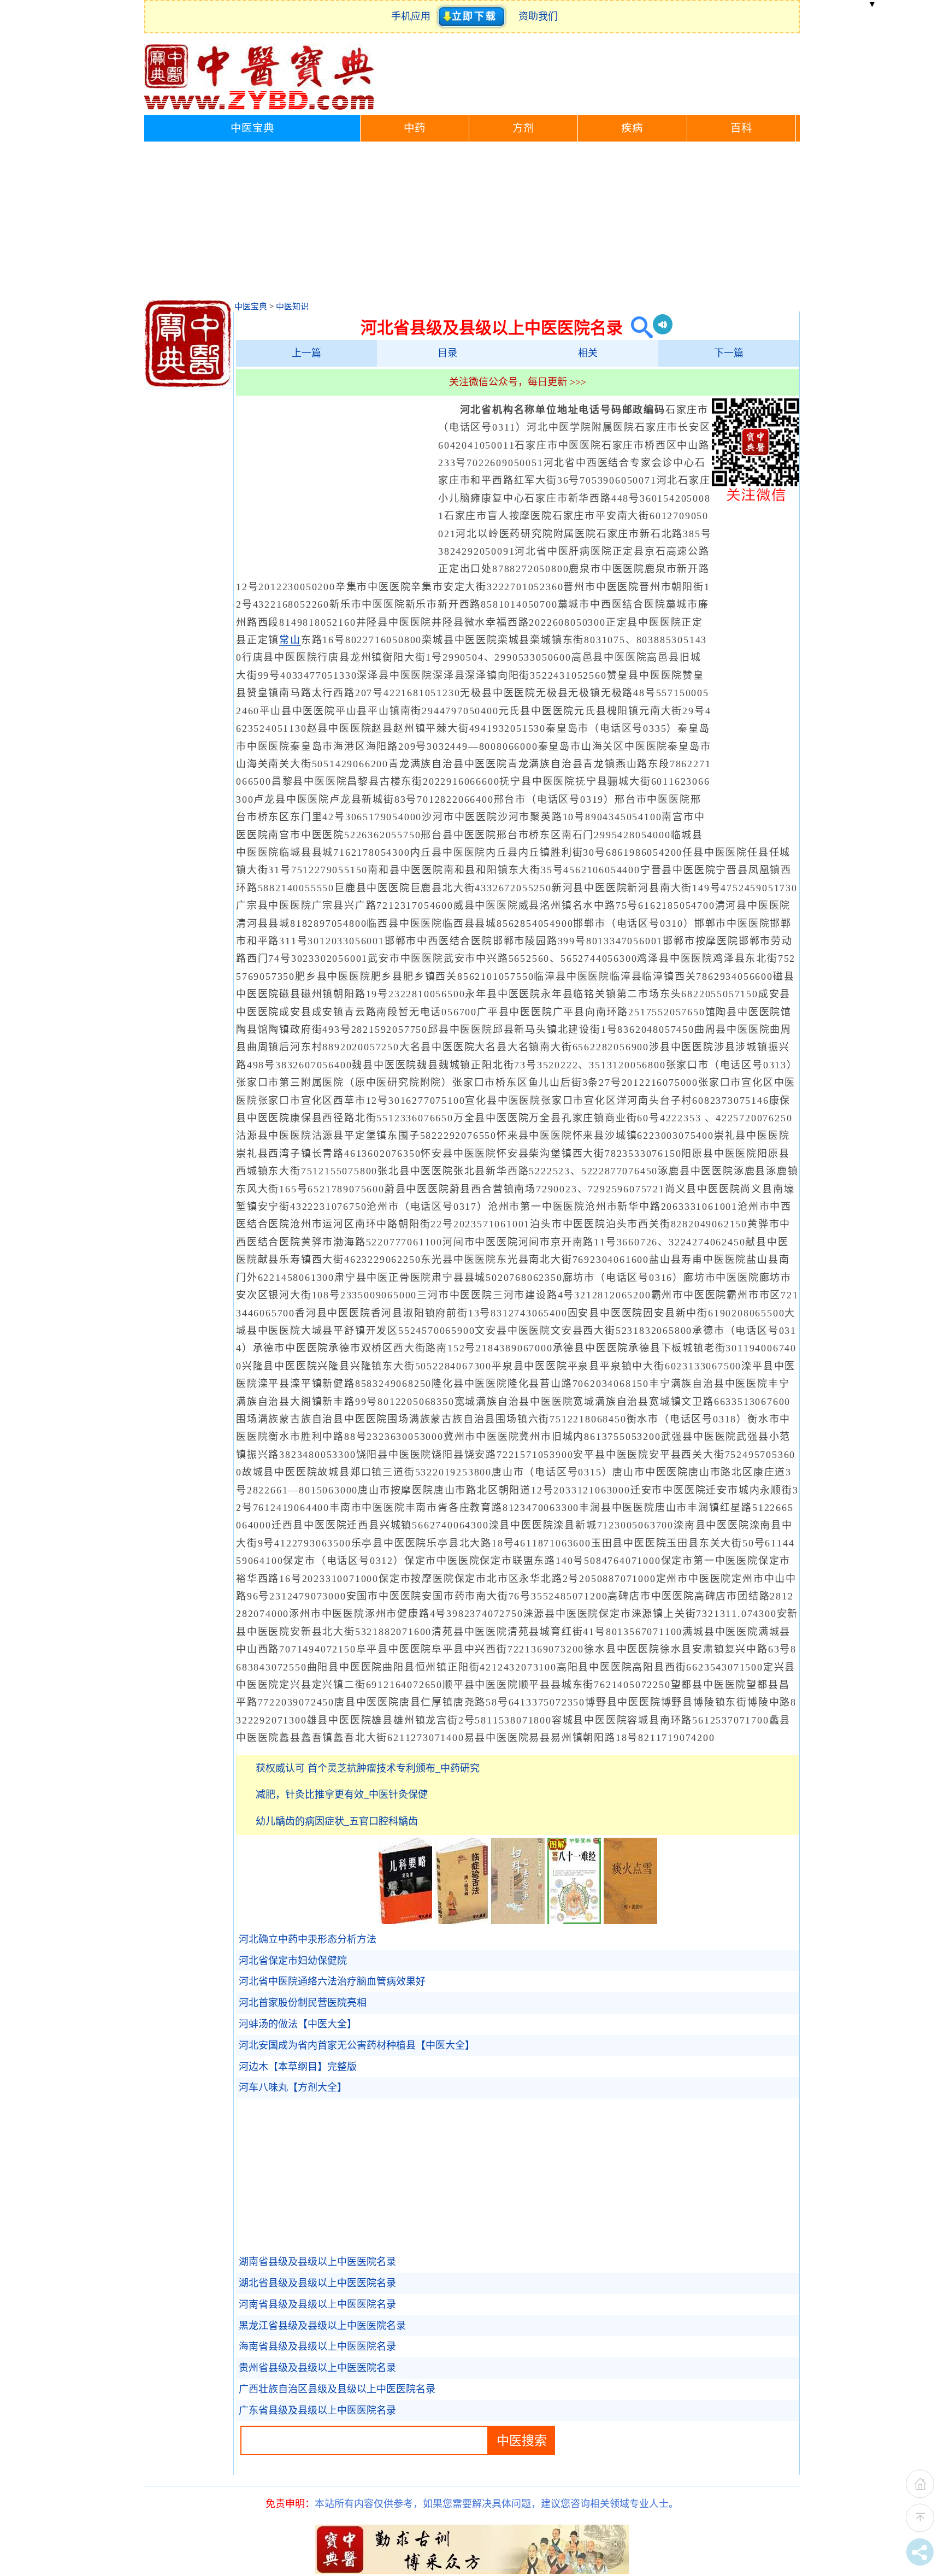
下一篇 (729, 353)
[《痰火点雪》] (630, 1921)
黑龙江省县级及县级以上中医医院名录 (322, 2326)
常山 (290, 640)
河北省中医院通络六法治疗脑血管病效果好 (332, 1981)
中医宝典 (252, 128)
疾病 (632, 128)
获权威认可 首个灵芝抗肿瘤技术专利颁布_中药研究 (368, 1768)
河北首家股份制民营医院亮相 (303, 2003)
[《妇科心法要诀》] (518, 1921)
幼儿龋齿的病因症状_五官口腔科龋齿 (337, 1821)
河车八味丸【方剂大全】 (293, 2087)
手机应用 (413, 16)
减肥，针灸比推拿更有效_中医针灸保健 (342, 1795)
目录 (447, 353)
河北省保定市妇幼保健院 (293, 1961)
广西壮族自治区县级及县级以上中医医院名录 (337, 2389)
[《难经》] (574, 1921)
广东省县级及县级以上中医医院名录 (317, 2410)
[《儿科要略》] (405, 1921)
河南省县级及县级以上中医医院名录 (317, 2304)
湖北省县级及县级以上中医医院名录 (317, 2283)
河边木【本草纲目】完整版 (298, 2067)
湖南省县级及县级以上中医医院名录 (317, 2262)
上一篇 (306, 353)
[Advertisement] (472, 224)
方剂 (523, 128)
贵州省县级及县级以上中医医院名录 (317, 2368)
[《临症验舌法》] (462, 1921)
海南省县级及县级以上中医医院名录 (317, 2346)
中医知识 (292, 307)
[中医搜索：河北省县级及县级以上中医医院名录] (638, 328)
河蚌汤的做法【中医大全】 (298, 2024)
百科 (741, 128)
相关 (588, 353)
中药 (415, 128)
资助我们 (538, 16)
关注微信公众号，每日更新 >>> (518, 382)
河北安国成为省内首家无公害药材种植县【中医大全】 (357, 2045)
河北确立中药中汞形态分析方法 (308, 1939)
